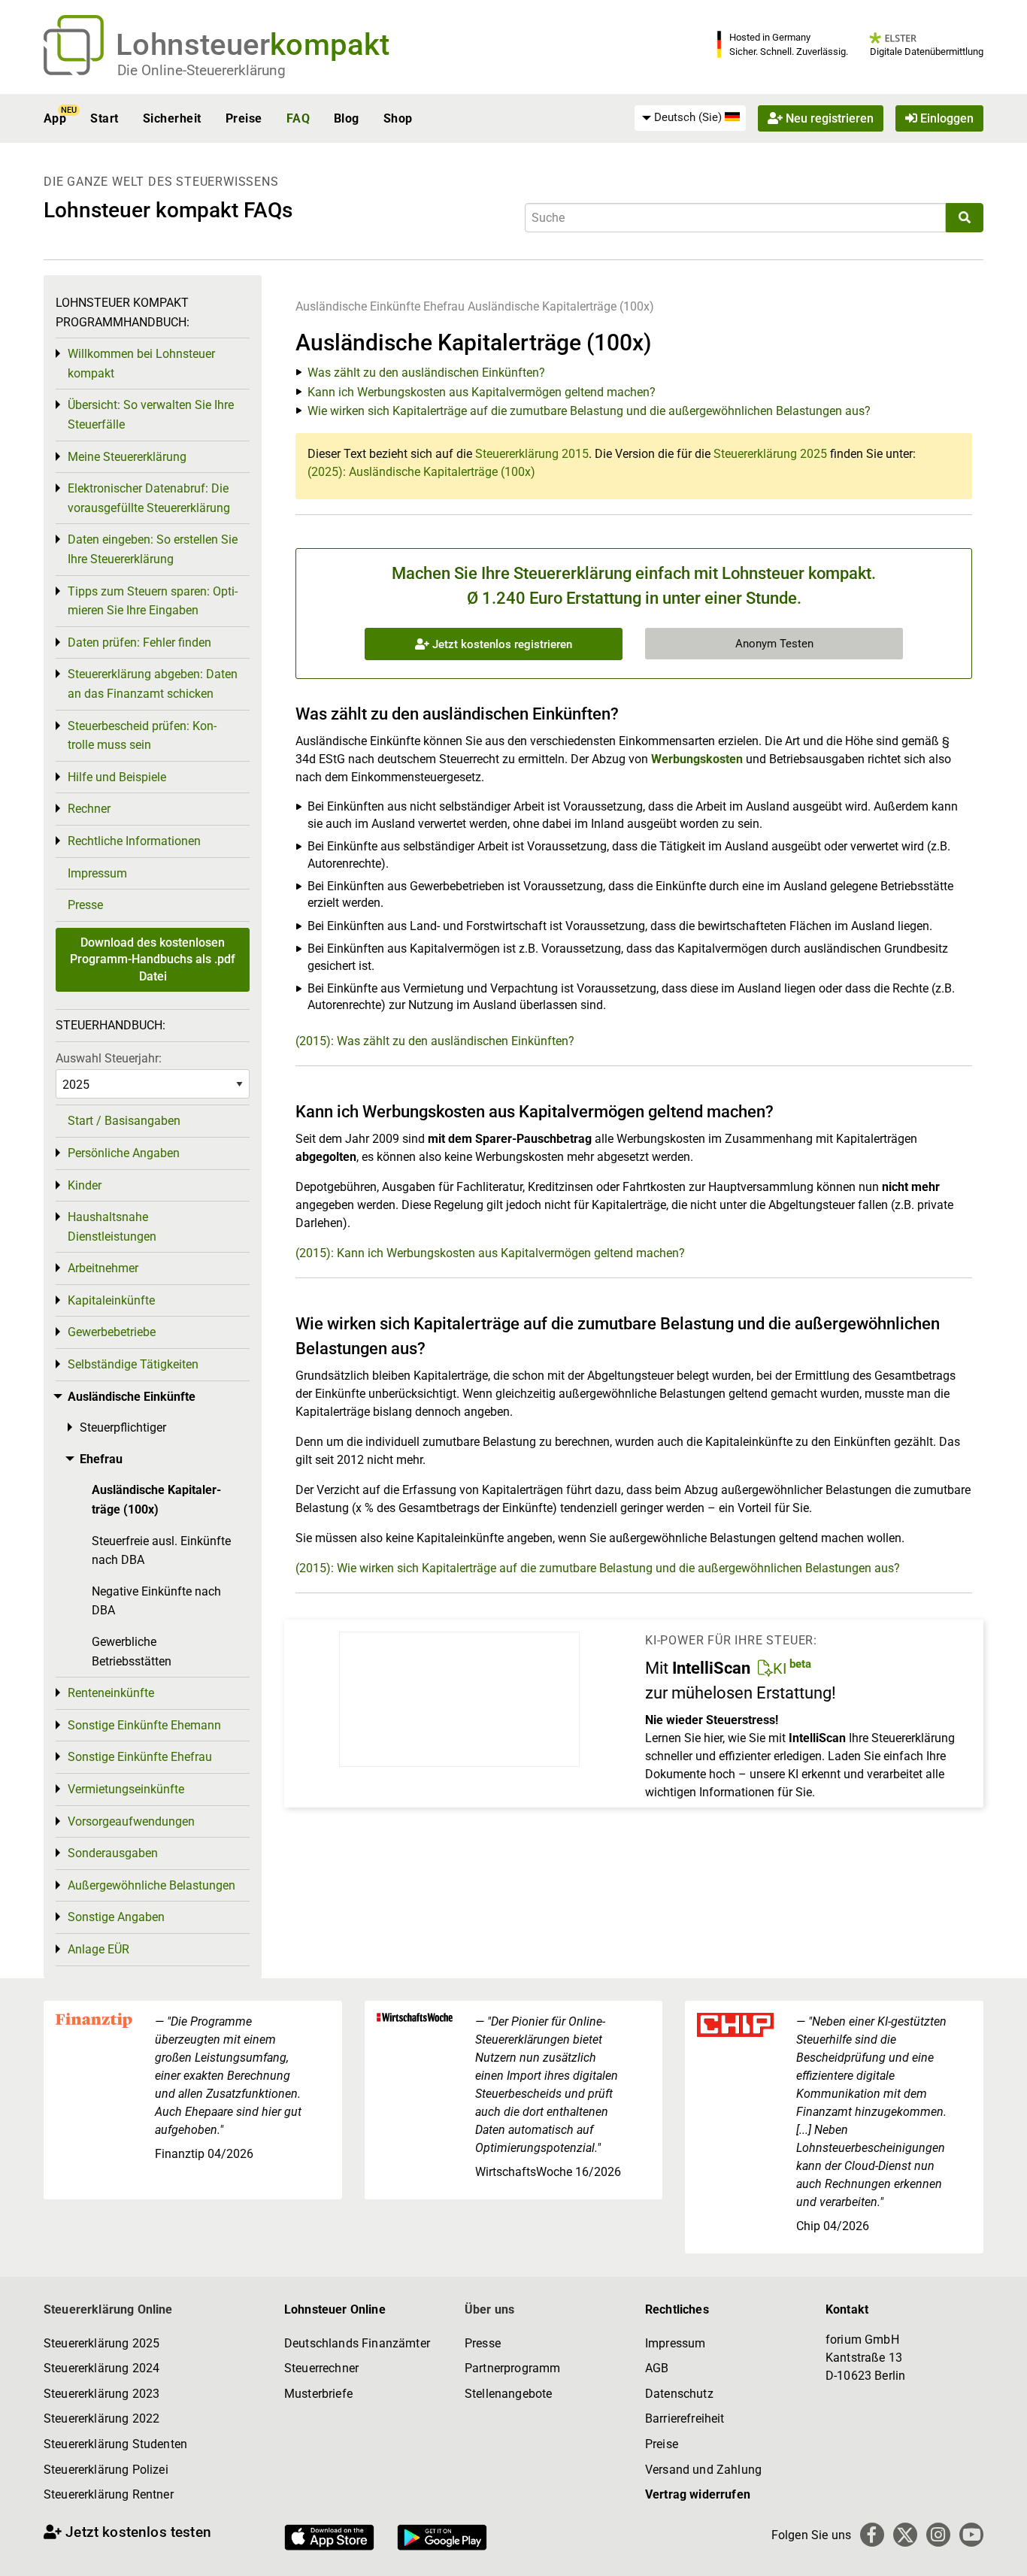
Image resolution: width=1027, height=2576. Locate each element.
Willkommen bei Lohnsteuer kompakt (141, 364)
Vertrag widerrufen (698, 2494)
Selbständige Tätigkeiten (133, 1364)
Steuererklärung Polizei (106, 2470)
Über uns (489, 2309)
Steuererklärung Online (108, 2309)
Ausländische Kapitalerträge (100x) (561, 306)
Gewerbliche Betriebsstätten (132, 1652)
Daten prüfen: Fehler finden (139, 642)
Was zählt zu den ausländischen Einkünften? (426, 373)
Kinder (85, 1185)
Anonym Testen (774, 644)
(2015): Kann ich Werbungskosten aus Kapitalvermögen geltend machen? (490, 1253)
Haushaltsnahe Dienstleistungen (112, 1227)
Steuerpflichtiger (123, 1427)
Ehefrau (444, 306)
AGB (657, 2368)
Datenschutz (679, 2394)
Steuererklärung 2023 (101, 2394)
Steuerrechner (321, 2368)
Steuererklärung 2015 (532, 454)
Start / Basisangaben (124, 1121)
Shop (398, 118)
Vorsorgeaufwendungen (131, 1821)
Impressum (97, 873)
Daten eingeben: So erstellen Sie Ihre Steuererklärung (153, 549)
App (55, 118)
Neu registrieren (828, 118)
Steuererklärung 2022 (101, 2418)
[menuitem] (690, 118)
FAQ (298, 118)
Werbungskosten (697, 759)
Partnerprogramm (512, 2368)
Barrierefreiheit (685, 2418)
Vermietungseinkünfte (126, 1789)
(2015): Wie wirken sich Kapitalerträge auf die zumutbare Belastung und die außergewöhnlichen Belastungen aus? (598, 1568)
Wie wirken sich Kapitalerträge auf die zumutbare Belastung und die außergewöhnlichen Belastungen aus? (589, 411)
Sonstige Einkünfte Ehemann (144, 1725)
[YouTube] (971, 2535)
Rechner (89, 809)
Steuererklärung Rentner (109, 2494)
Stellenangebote (508, 2394)
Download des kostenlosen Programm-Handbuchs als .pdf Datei (153, 959)
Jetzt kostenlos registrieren (501, 644)
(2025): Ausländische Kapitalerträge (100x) (421, 472)
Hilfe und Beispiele (117, 777)
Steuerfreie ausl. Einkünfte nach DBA (161, 1551)
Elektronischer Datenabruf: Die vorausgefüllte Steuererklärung (149, 498)
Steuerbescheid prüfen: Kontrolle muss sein (142, 736)
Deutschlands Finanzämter (357, 2343)
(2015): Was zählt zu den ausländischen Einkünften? (435, 1041)
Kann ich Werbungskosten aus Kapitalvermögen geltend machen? (482, 392)
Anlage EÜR (98, 1949)
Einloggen (945, 118)
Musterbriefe (318, 2394)
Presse (85, 905)
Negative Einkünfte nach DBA (156, 1601)
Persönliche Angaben (124, 1153)
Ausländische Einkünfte (358, 306)
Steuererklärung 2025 (770, 454)
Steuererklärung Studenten (115, 2444)
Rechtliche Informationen (134, 841)
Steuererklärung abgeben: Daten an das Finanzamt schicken (153, 684)
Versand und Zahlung (703, 2470)
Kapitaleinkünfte (111, 1300)
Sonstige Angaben (116, 1917)
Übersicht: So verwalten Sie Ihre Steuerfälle (151, 415)
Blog (347, 118)
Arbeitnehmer (103, 1268)
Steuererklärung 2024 (101, 2368)
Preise (244, 118)
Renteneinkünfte (111, 1693)
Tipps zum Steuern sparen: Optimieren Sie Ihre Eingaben (153, 601)
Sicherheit (172, 118)
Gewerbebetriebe (112, 1332)
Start (104, 118)
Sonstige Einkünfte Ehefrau (140, 1757)
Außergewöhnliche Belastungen (151, 1885)
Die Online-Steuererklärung (201, 70)
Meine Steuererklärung (127, 457)
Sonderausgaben (113, 1853)
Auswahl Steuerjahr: (109, 1058)
